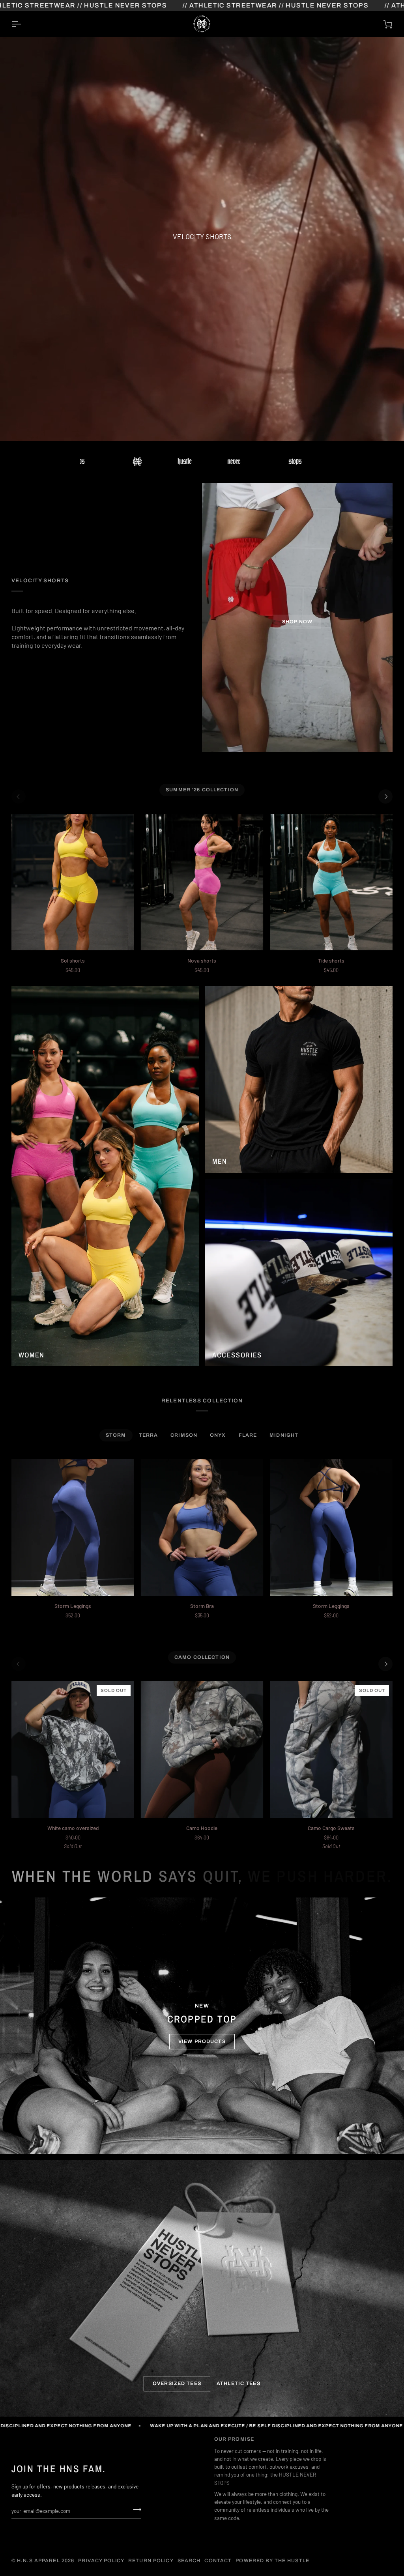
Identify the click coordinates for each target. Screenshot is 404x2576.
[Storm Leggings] (73, 1527)
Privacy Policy (101, 2561)
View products (202, 2041)
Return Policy (151, 2561)
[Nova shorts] (202, 882)
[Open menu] (23, 24)
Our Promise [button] (234, 2439)
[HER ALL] (105, 1176)
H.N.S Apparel (38, 2561)
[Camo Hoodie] (202, 1750)
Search (189, 2561)
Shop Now (297, 622)
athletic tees (238, 2383)
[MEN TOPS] (299, 1079)
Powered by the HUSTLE (272, 2561)
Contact (218, 2561)
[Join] (135, 2510)
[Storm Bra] (202, 1527)
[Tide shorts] (331, 882)
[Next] (385, 796)
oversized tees (177, 2383)
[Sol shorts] (73, 882)
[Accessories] (299, 1273)
